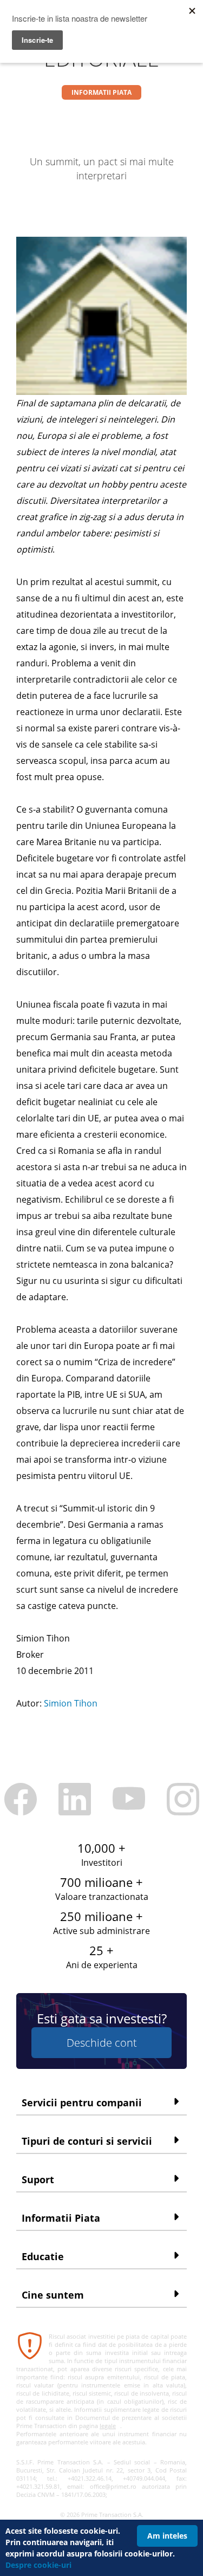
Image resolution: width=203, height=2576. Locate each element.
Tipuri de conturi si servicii (87, 2141)
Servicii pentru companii (82, 2103)
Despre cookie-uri (38, 2565)
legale (108, 2426)
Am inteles (167, 2536)
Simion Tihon (71, 1703)
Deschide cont (102, 2043)
